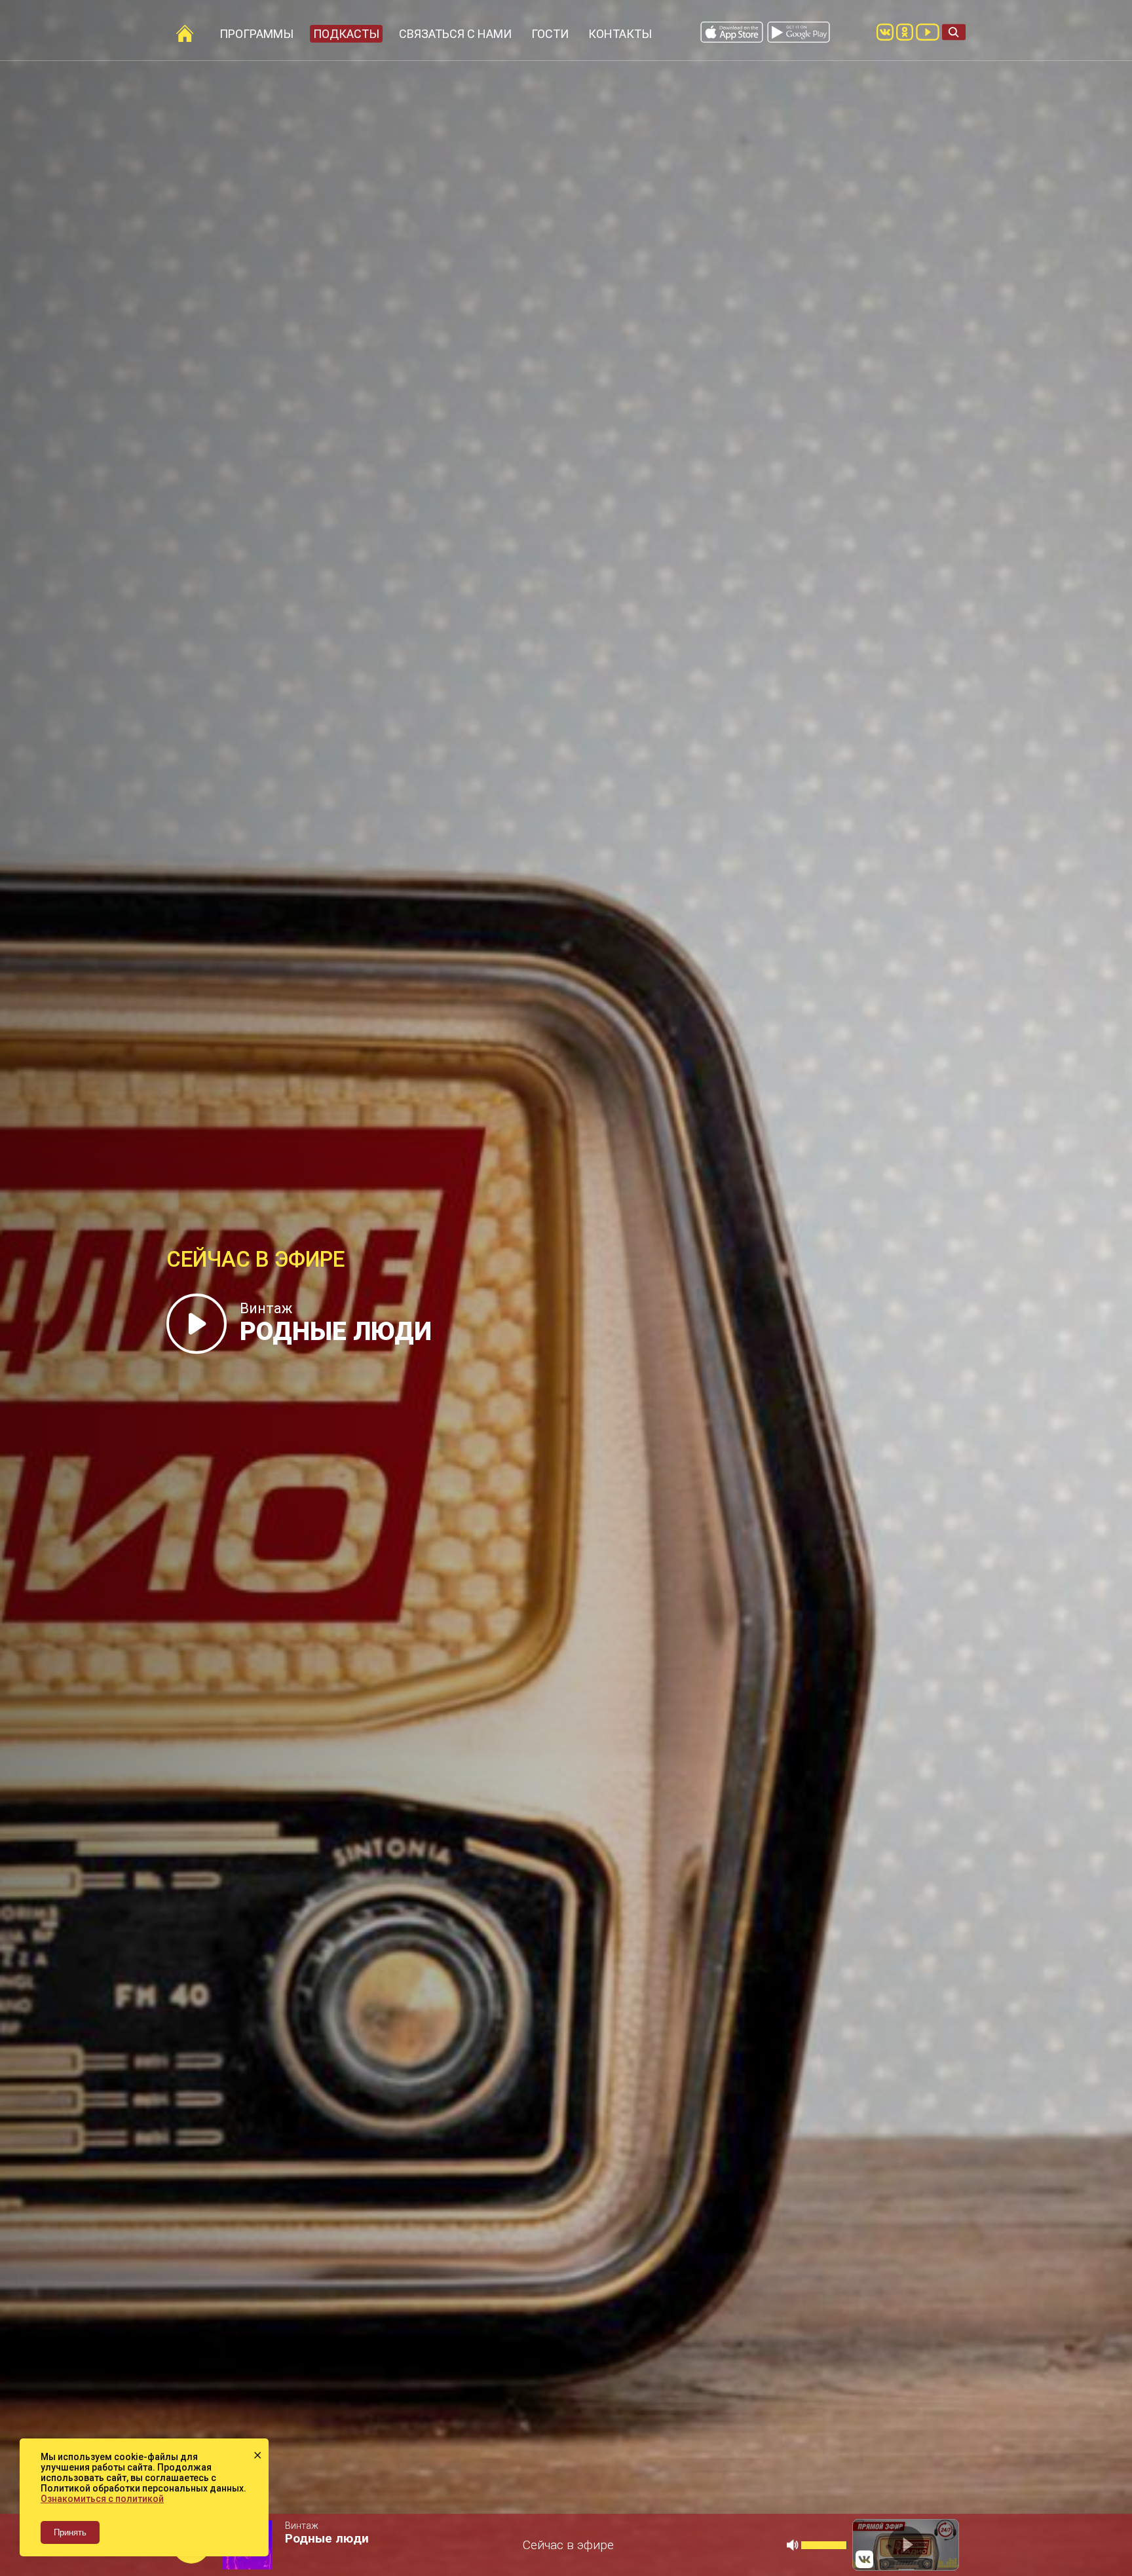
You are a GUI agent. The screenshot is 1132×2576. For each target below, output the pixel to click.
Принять (70, 2532)
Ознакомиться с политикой (102, 2499)
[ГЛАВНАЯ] (185, 33)
